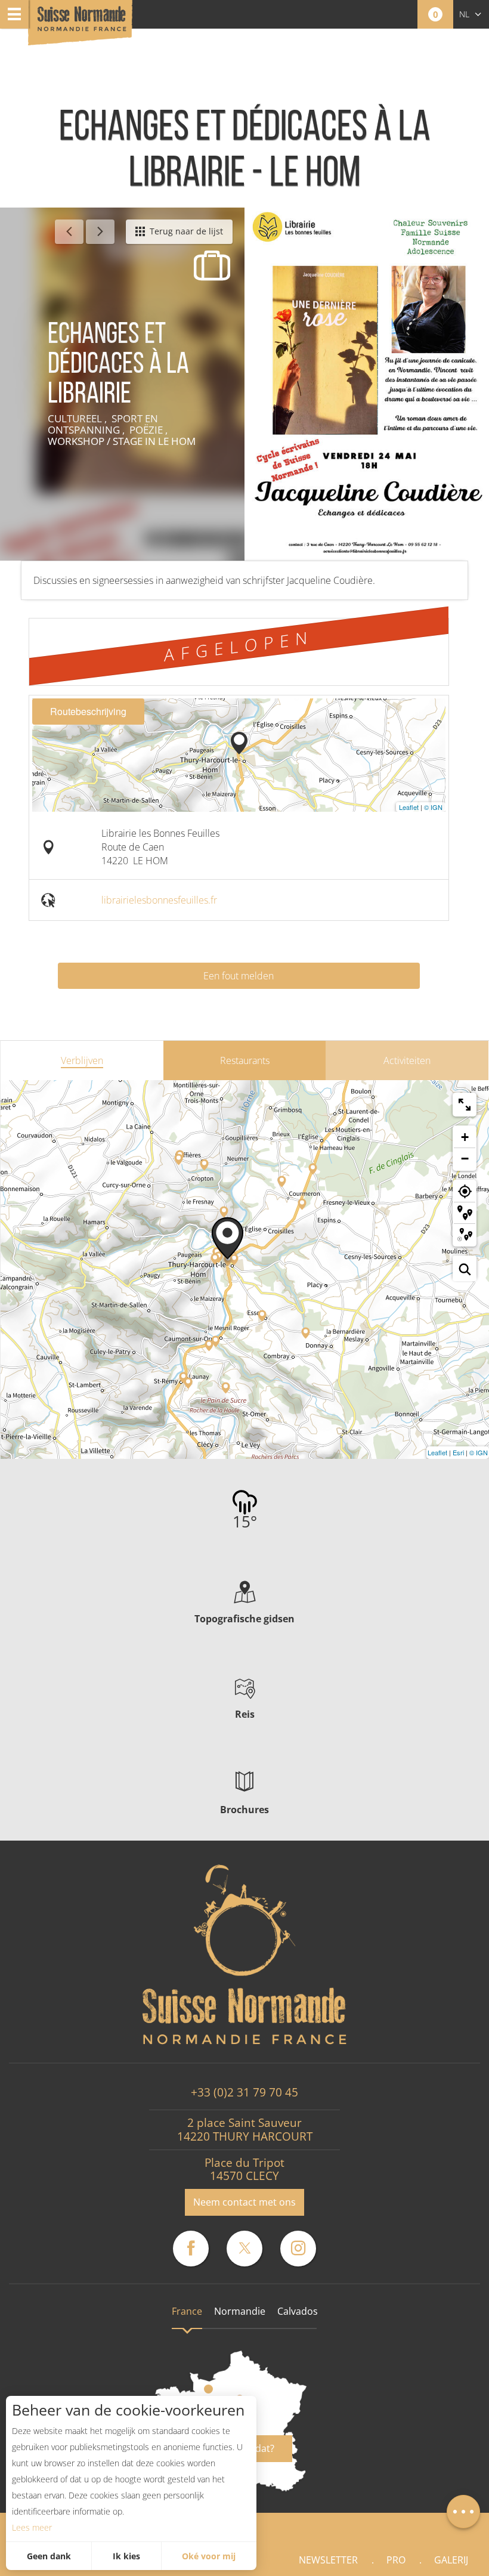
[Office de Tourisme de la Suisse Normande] (82, 24)
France (187, 2311)
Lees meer (32, 2527)
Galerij (451, 2560)
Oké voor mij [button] (209, 2556)
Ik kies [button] (126, 2556)
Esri (458, 1452)
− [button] (465, 1159)
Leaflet (409, 807)
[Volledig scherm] (465, 1105)
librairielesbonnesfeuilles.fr (159, 900)
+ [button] (465, 1137)
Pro (396, 2560)
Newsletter (328, 2560)
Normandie (240, 2311)
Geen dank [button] (49, 2556)
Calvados (298, 2311)
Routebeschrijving (88, 711)
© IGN (433, 807)
